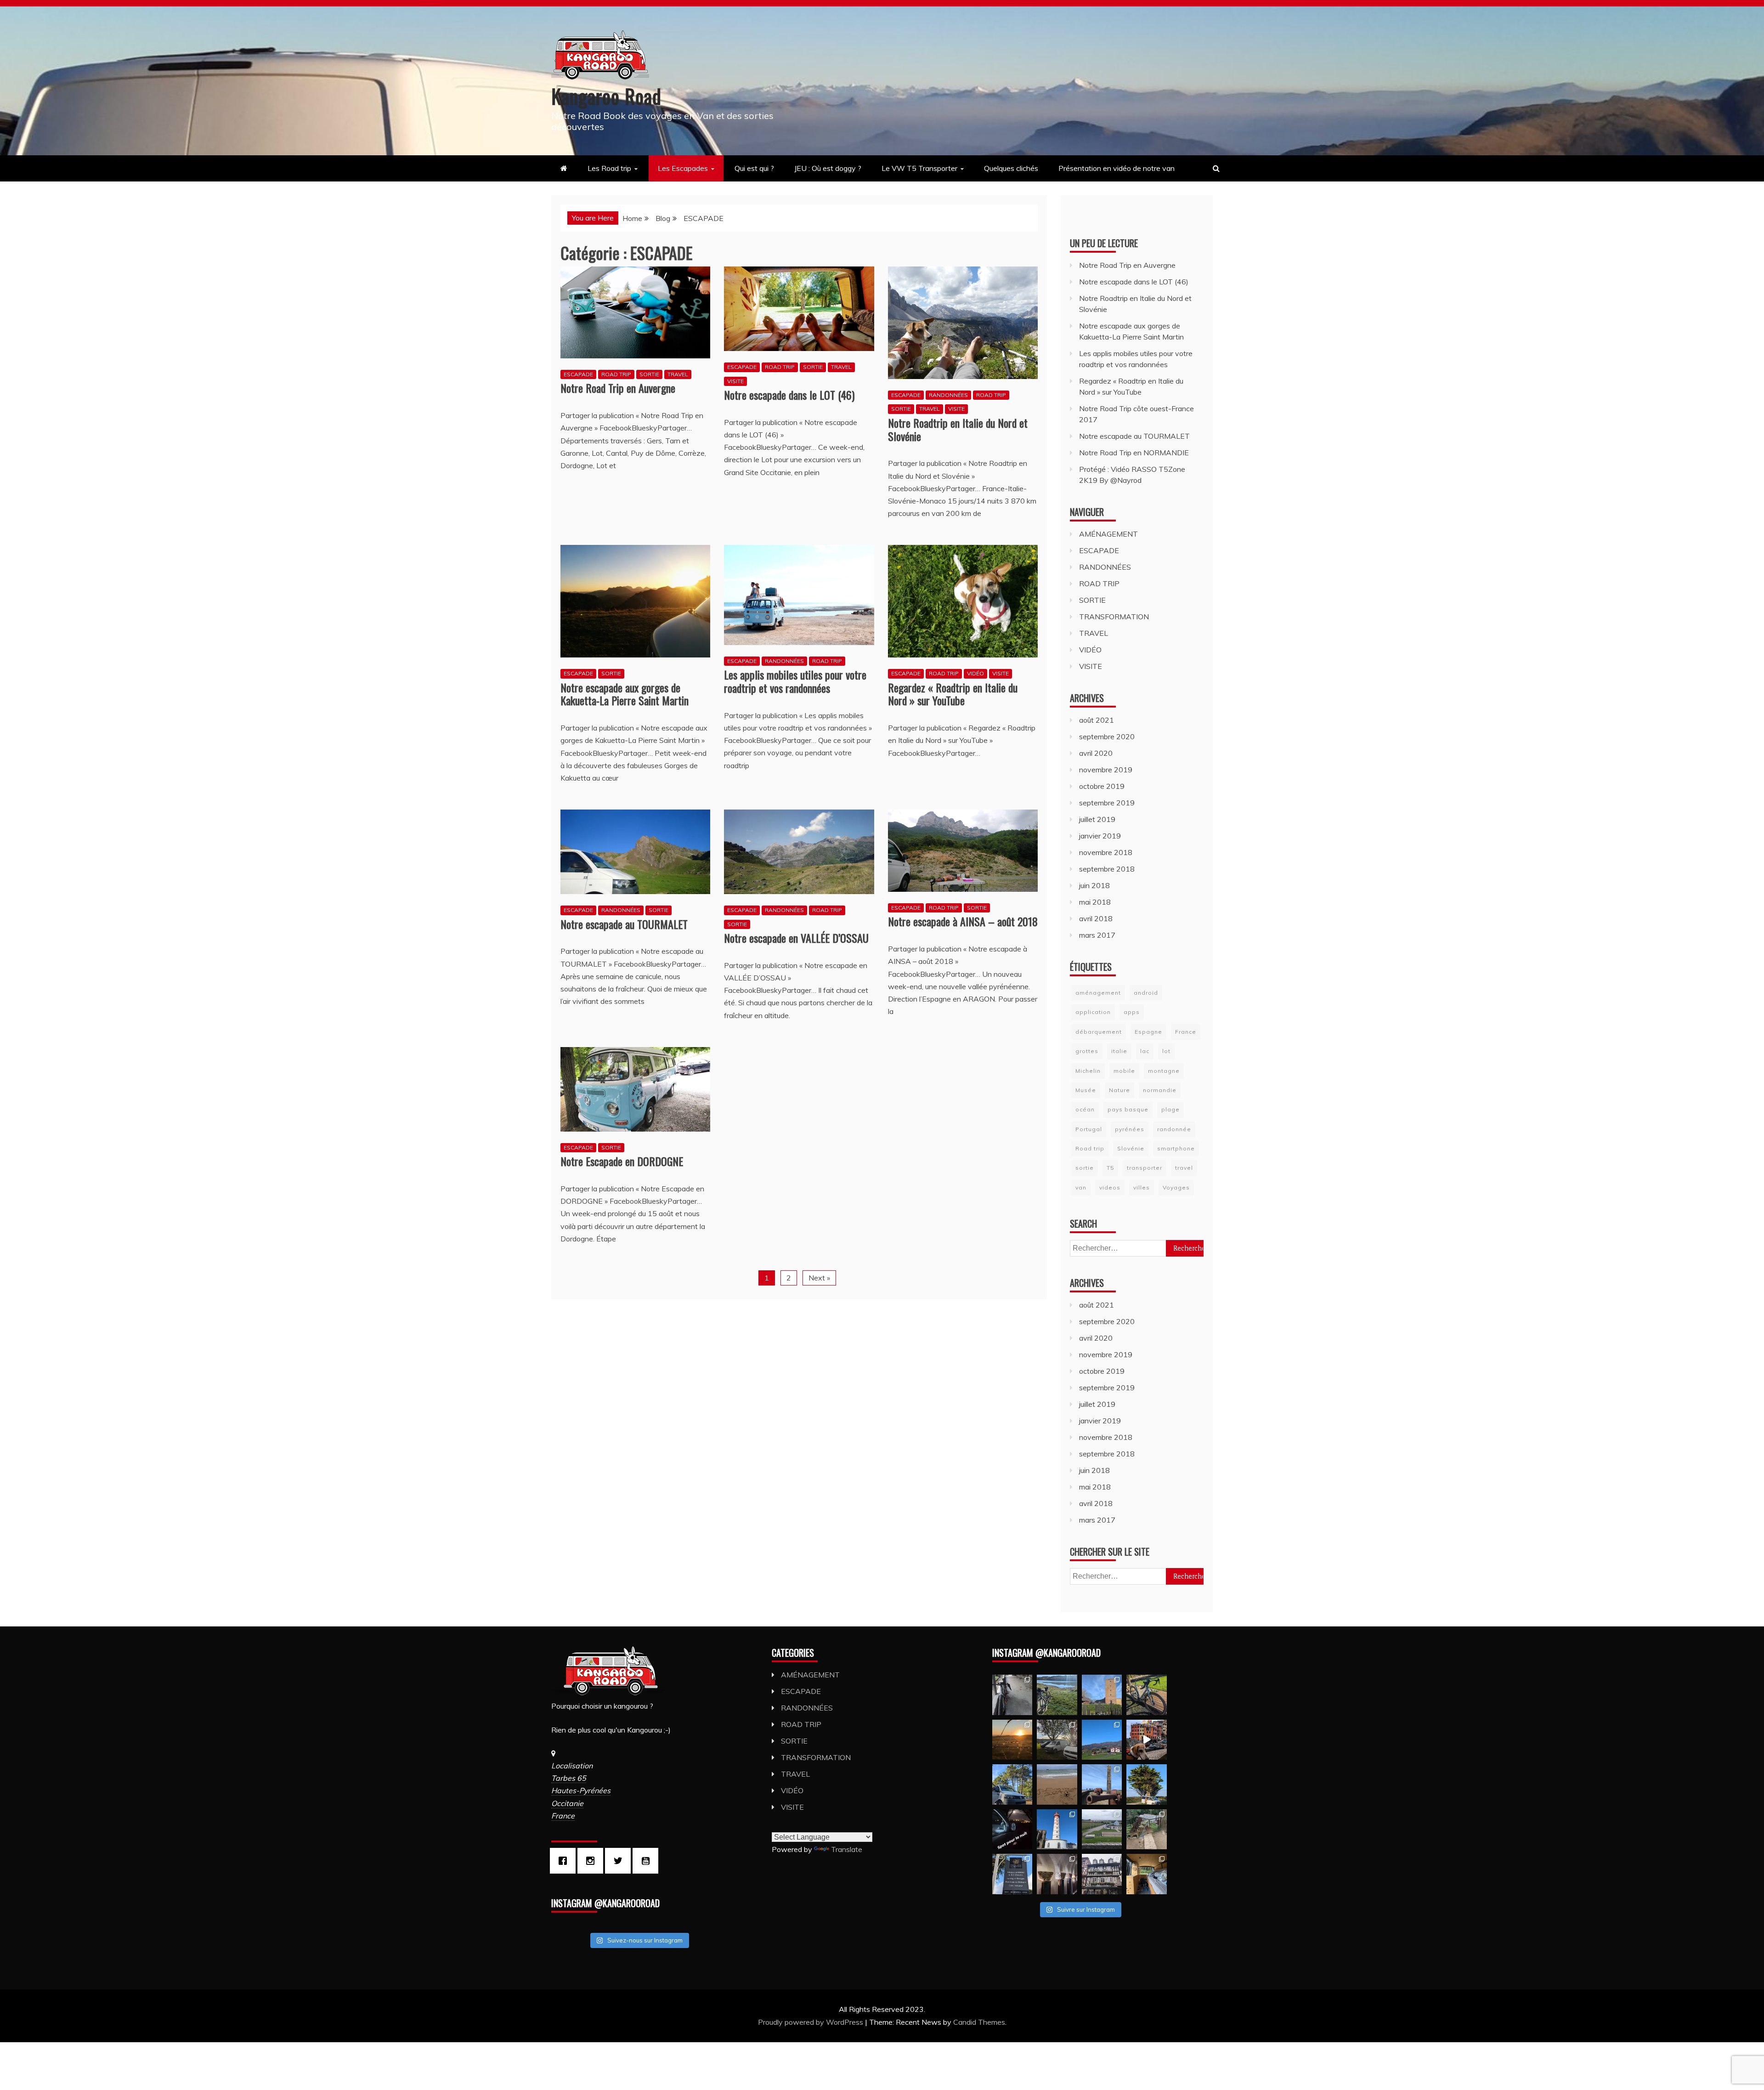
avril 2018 (1096, 918)
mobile (1124, 1071)
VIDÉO (975, 673)
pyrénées (1130, 1129)
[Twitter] (620, 1861)
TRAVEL (678, 374)
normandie (1160, 1090)
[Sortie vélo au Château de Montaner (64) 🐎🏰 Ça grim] (1102, 1695)
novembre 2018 (1106, 852)
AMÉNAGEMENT (1108, 534)
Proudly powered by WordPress (811, 2022)
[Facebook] (565, 1861)
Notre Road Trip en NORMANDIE (1134, 453)
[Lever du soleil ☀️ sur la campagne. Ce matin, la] (1012, 1740)
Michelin (1088, 1071)
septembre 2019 (1107, 803)
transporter (1145, 1168)
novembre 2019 (1106, 770)
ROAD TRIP (616, 374)
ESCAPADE (578, 374)
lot (1166, 1051)
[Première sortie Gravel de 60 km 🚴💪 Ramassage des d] (1012, 1695)
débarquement (1099, 1032)
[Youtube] (648, 1861)
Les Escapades (683, 168)
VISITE (735, 381)
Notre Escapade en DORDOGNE (622, 1161)
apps (1132, 1012)
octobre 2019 (1102, 786)
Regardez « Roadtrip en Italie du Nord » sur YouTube (953, 694)
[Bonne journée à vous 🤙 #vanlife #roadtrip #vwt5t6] (1146, 1784)
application (1093, 1012)
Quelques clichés (1011, 168)
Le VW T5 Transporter (919, 168)
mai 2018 (1095, 902)
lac (1145, 1051)
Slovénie (1131, 1148)
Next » (819, 1278)
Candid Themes (979, 2022)
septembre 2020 (1107, 736)
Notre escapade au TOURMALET (624, 924)
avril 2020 (1096, 753)
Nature (1119, 1090)
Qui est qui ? (754, 168)
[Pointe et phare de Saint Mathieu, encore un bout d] (1057, 1829)
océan (1085, 1109)
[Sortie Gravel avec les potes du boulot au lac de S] (1057, 1695)
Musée (1086, 1090)
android (1146, 993)
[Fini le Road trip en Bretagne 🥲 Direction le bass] (1057, 1784)
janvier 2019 (1100, 836)
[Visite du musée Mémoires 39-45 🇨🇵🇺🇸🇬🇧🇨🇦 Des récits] (1102, 1829)
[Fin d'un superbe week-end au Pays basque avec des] (1057, 1740)
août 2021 (1097, 720)
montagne (1164, 1071)
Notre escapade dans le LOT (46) (789, 395)
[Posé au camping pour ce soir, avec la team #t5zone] (1012, 1784)
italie (1119, 1051)
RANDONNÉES (948, 395)
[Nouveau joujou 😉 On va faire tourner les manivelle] (1146, 1695)
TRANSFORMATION (1114, 617)
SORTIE (649, 374)
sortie (1085, 1168)
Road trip (1090, 1148)
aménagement (1098, 993)
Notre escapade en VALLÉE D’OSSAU (796, 938)
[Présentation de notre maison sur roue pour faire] (1146, 1874)
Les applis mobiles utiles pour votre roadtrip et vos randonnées (795, 681)
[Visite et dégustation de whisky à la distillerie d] (1012, 1874)
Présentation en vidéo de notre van (1117, 168)
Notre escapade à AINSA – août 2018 (963, 921)
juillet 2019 (1097, 819)
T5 (1110, 1168)
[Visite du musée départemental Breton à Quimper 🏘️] (1057, 1874)
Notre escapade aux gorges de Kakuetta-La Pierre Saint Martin (625, 694)
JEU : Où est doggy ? (828, 168)
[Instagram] (593, 1861)
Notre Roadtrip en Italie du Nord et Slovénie (958, 429)
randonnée (1174, 1129)
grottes (1087, 1051)
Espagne (1148, 1032)
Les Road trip (609, 168)
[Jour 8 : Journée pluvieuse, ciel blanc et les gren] (1102, 1874)
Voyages (1176, 1187)
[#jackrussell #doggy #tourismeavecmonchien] (1146, 1740)
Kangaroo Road (606, 96)
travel (1184, 1168)
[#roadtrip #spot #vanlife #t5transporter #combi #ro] (1012, 1829)
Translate (847, 1849)
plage (1170, 1109)
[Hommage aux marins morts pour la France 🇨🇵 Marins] (1102, 1784)
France (1186, 1032)
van (1081, 1187)
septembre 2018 (1107, 869)
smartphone (1176, 1148)
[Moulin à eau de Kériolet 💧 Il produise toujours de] (1146, 1829)
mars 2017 (1097, 935)
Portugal (1089, 1129)
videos (1110, 1187)
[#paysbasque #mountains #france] (1102, 1740)
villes (1142, 1187)
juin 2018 (1094, 885)
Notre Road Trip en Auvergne (618, 388)
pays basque (1128, 1109)
